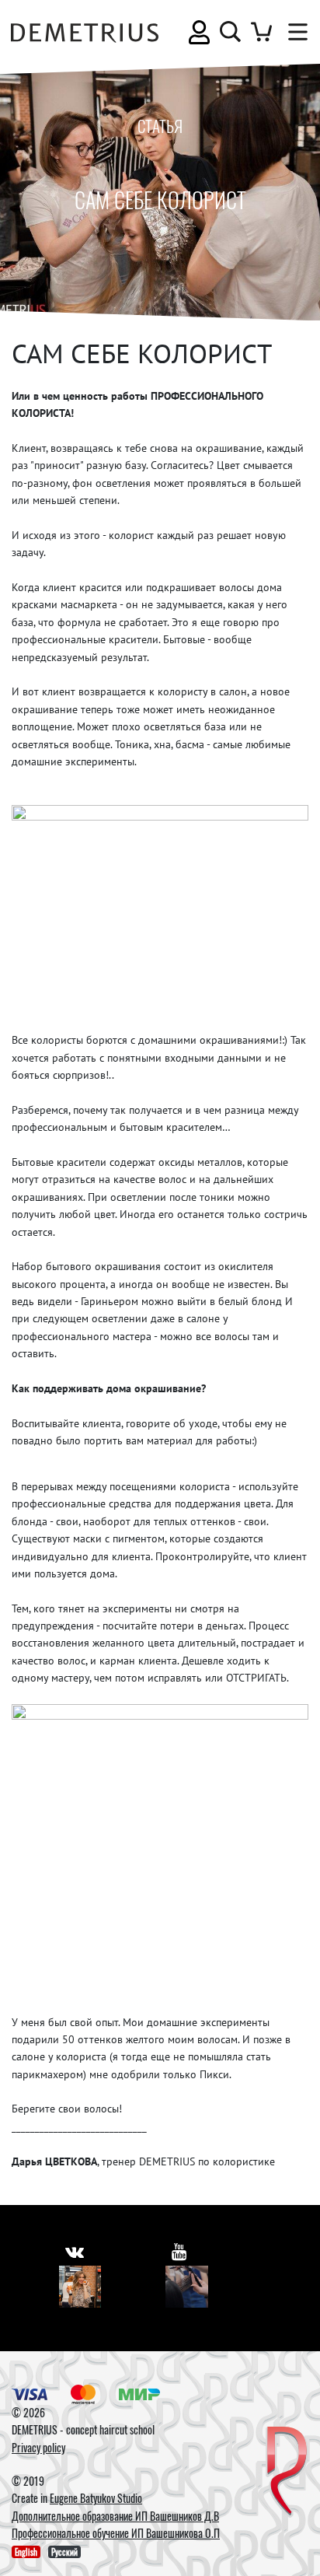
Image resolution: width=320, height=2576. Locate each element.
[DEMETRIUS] (287, 2472)
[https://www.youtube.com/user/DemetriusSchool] (179, 2251)
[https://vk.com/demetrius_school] (75, 2251)
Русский (64, 2552)
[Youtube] (187, 2287)
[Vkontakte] (80, 2287)
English (26, 2552)
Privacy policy (38, 2447)
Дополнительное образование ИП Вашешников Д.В (115, 2516)
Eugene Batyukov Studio (96, 2498)
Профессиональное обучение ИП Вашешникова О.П (116, 2533)
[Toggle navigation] (294, 32)
